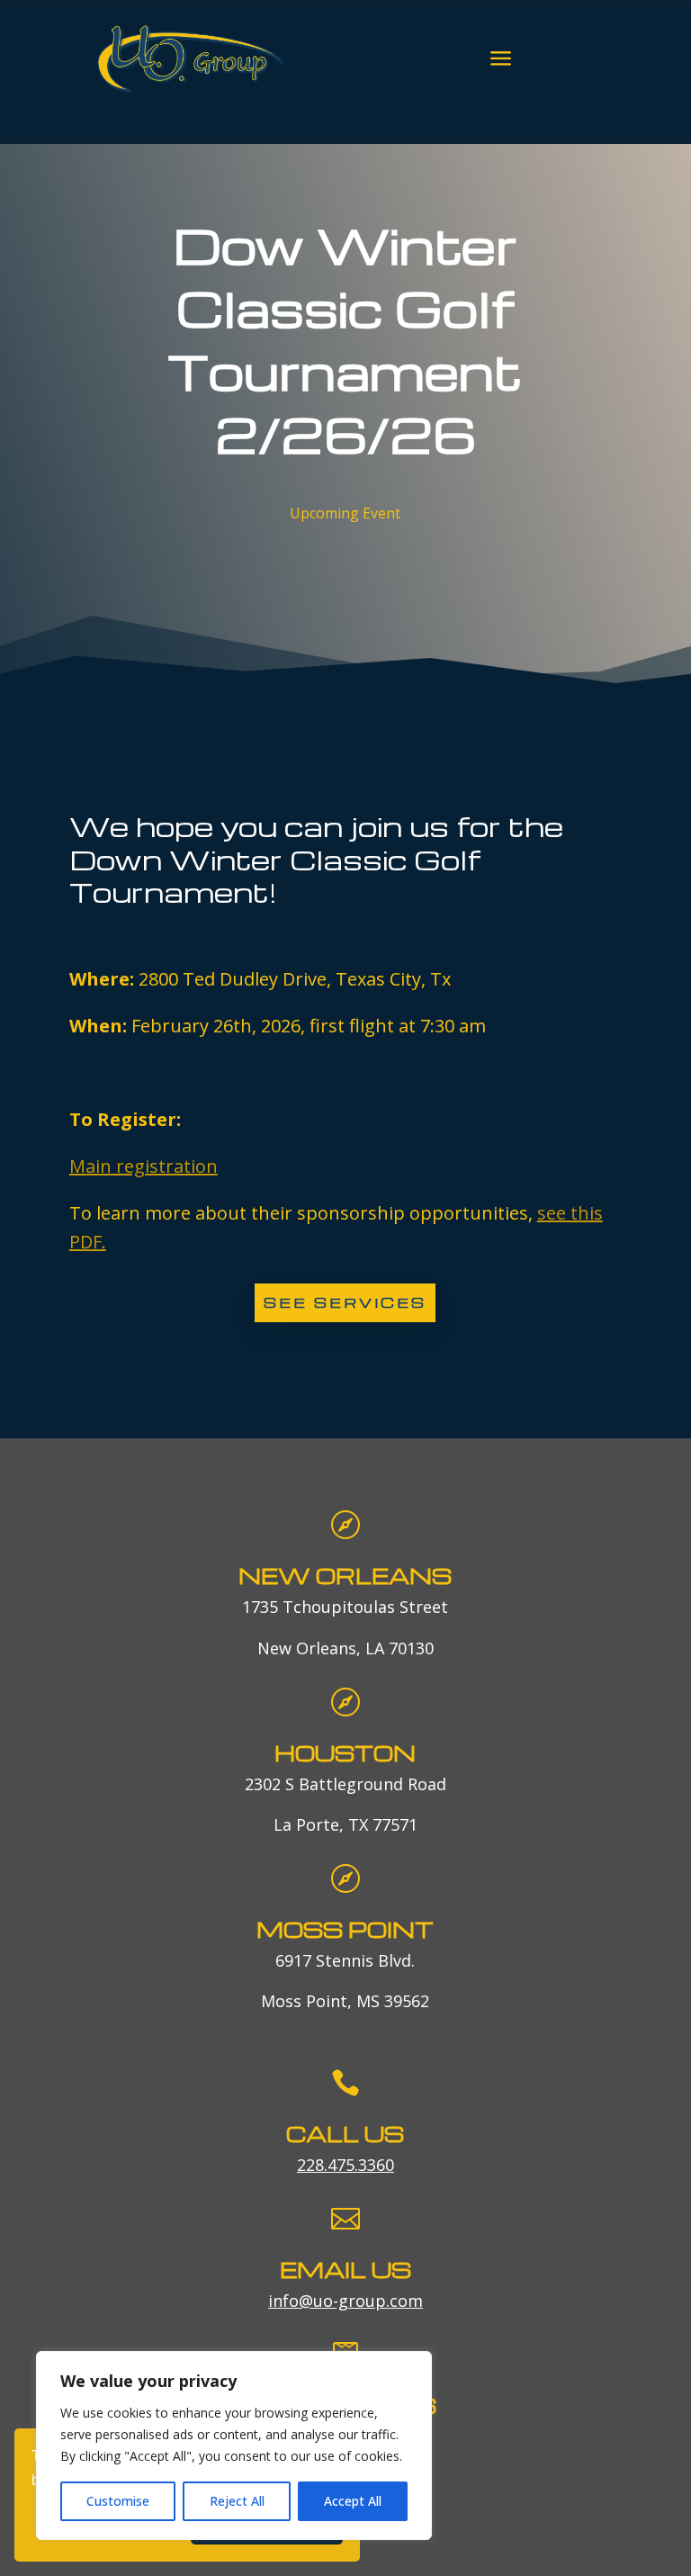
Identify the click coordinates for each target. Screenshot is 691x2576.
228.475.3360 (345, 2165)
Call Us (345, 2134)
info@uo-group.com (345, 2301)
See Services (345, 1302)
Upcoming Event (345, 513)
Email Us (345, 2270)
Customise (118, 2501)
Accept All (353, 2501)
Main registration (144, 1166)
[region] (234, 2445)
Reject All (237, 2501)
